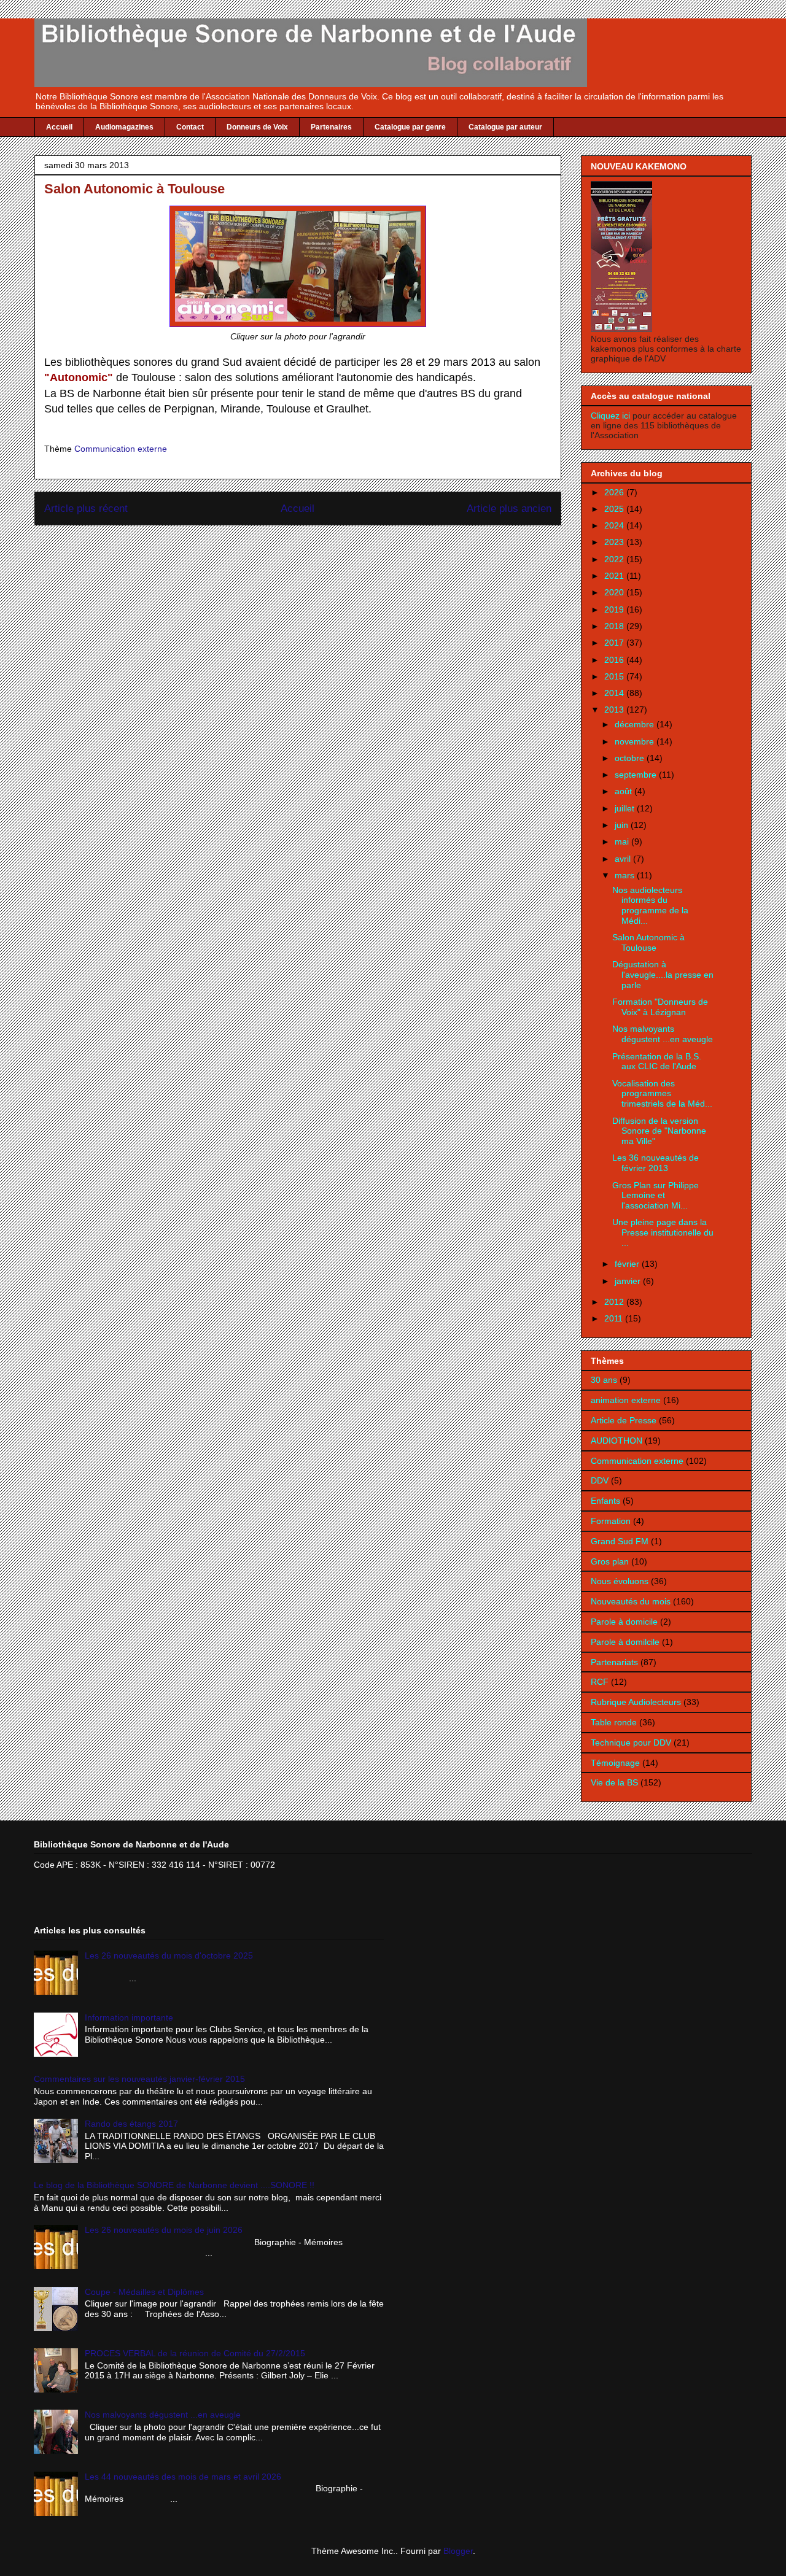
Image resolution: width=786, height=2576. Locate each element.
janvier (629, 1281)
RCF (600, 1682)
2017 (615, 643)
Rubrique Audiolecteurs (636, 1702)
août (625, 791)
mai (623, 841)
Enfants (605, 1501)
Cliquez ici (612, 416)
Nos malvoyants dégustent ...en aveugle (663, 1034)
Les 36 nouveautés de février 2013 (656, 1163)
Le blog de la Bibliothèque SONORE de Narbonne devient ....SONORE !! (174, 2185)
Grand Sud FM (620, 1541)
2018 (615, 626)
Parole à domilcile (625, 1642)
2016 (615, 660)
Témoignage (615, 1763)
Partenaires (331, 127)
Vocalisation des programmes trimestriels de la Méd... (662, 1094)
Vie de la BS (614, 1782)
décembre (636, 724)
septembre (637, 775)
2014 (615, 693)
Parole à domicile (624, 1622)
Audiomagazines (124, 127)
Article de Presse (624, 1420)
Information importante (129, 2017)
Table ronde (614, 1722)
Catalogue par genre (410, 127)
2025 (615, 509)
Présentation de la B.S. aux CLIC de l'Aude (657, 1062)
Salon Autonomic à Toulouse (648, 942)
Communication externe (121, 449)
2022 (615, 559)
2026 (615, 492)
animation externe (626, 1400)
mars (626, 875)
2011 (615, 1318)
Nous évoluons (620, 1581)
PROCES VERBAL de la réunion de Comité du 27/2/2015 (195, 2353)
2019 (615, 609)
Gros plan (610, 1561)
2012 (615, 1302)
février (628, 1264)
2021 (615, 576)
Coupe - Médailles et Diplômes (144, 2292)
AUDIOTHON (617, 1441)
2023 (615, 542)
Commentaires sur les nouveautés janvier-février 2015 (139, 2079)
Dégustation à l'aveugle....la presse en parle (663, 975)
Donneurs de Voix (257, 127)
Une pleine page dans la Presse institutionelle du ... (663, 1232)
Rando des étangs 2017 (131, 2124)
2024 (615, 525)
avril (624, 859)
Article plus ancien (509, 509)
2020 (615, 592)
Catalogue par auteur (505, 127)
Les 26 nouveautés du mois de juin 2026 (164, 2230)
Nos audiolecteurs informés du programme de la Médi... (650, 905)
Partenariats (614, 1662)
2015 (615, 676)
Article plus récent (86, 509)
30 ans (604, 1380)
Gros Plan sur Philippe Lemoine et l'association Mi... (656, 1196)
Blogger (458, 2551)
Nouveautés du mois (631, 1601)
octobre (631, 758)
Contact (190, 127)
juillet (626, 808)
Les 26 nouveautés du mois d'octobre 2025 (169, 1955)
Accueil (59, 127)
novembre (636, 741)
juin (623, 825)
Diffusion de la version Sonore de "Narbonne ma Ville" (659, 1131)
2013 (615, 710)
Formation (611, 1521)
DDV (600, 1480)
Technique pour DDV (631, 1742)
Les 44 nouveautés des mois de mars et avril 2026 (183, 2477)
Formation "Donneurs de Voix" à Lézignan (660, 1007)
